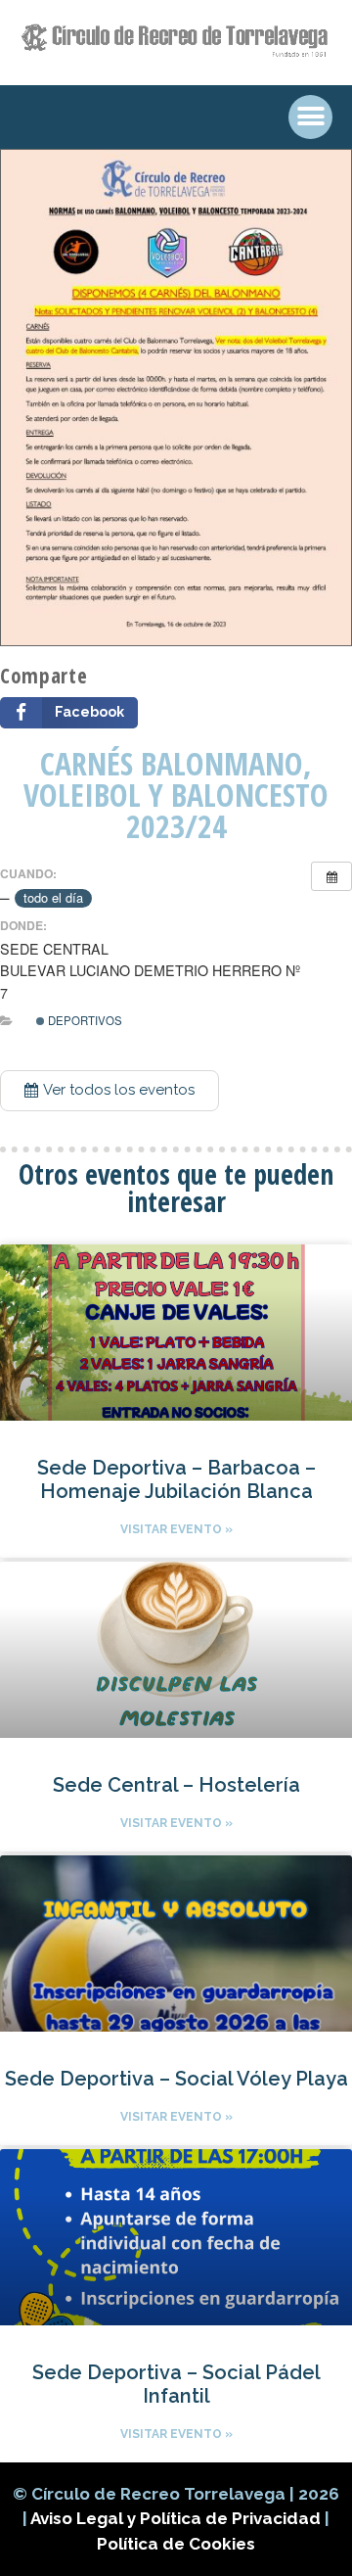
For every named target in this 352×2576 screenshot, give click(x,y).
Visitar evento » (176, 1529)
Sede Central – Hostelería (176, 1785)
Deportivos (84, 1020)
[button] (110, 1091)
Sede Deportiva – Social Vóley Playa (176, 2079)
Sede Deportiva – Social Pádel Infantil (176, 2384)
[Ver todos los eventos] (331, 876)
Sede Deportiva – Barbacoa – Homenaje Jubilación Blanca (176, 1479)
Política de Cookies (176, 2544)
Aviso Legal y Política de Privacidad (177, 2518)
